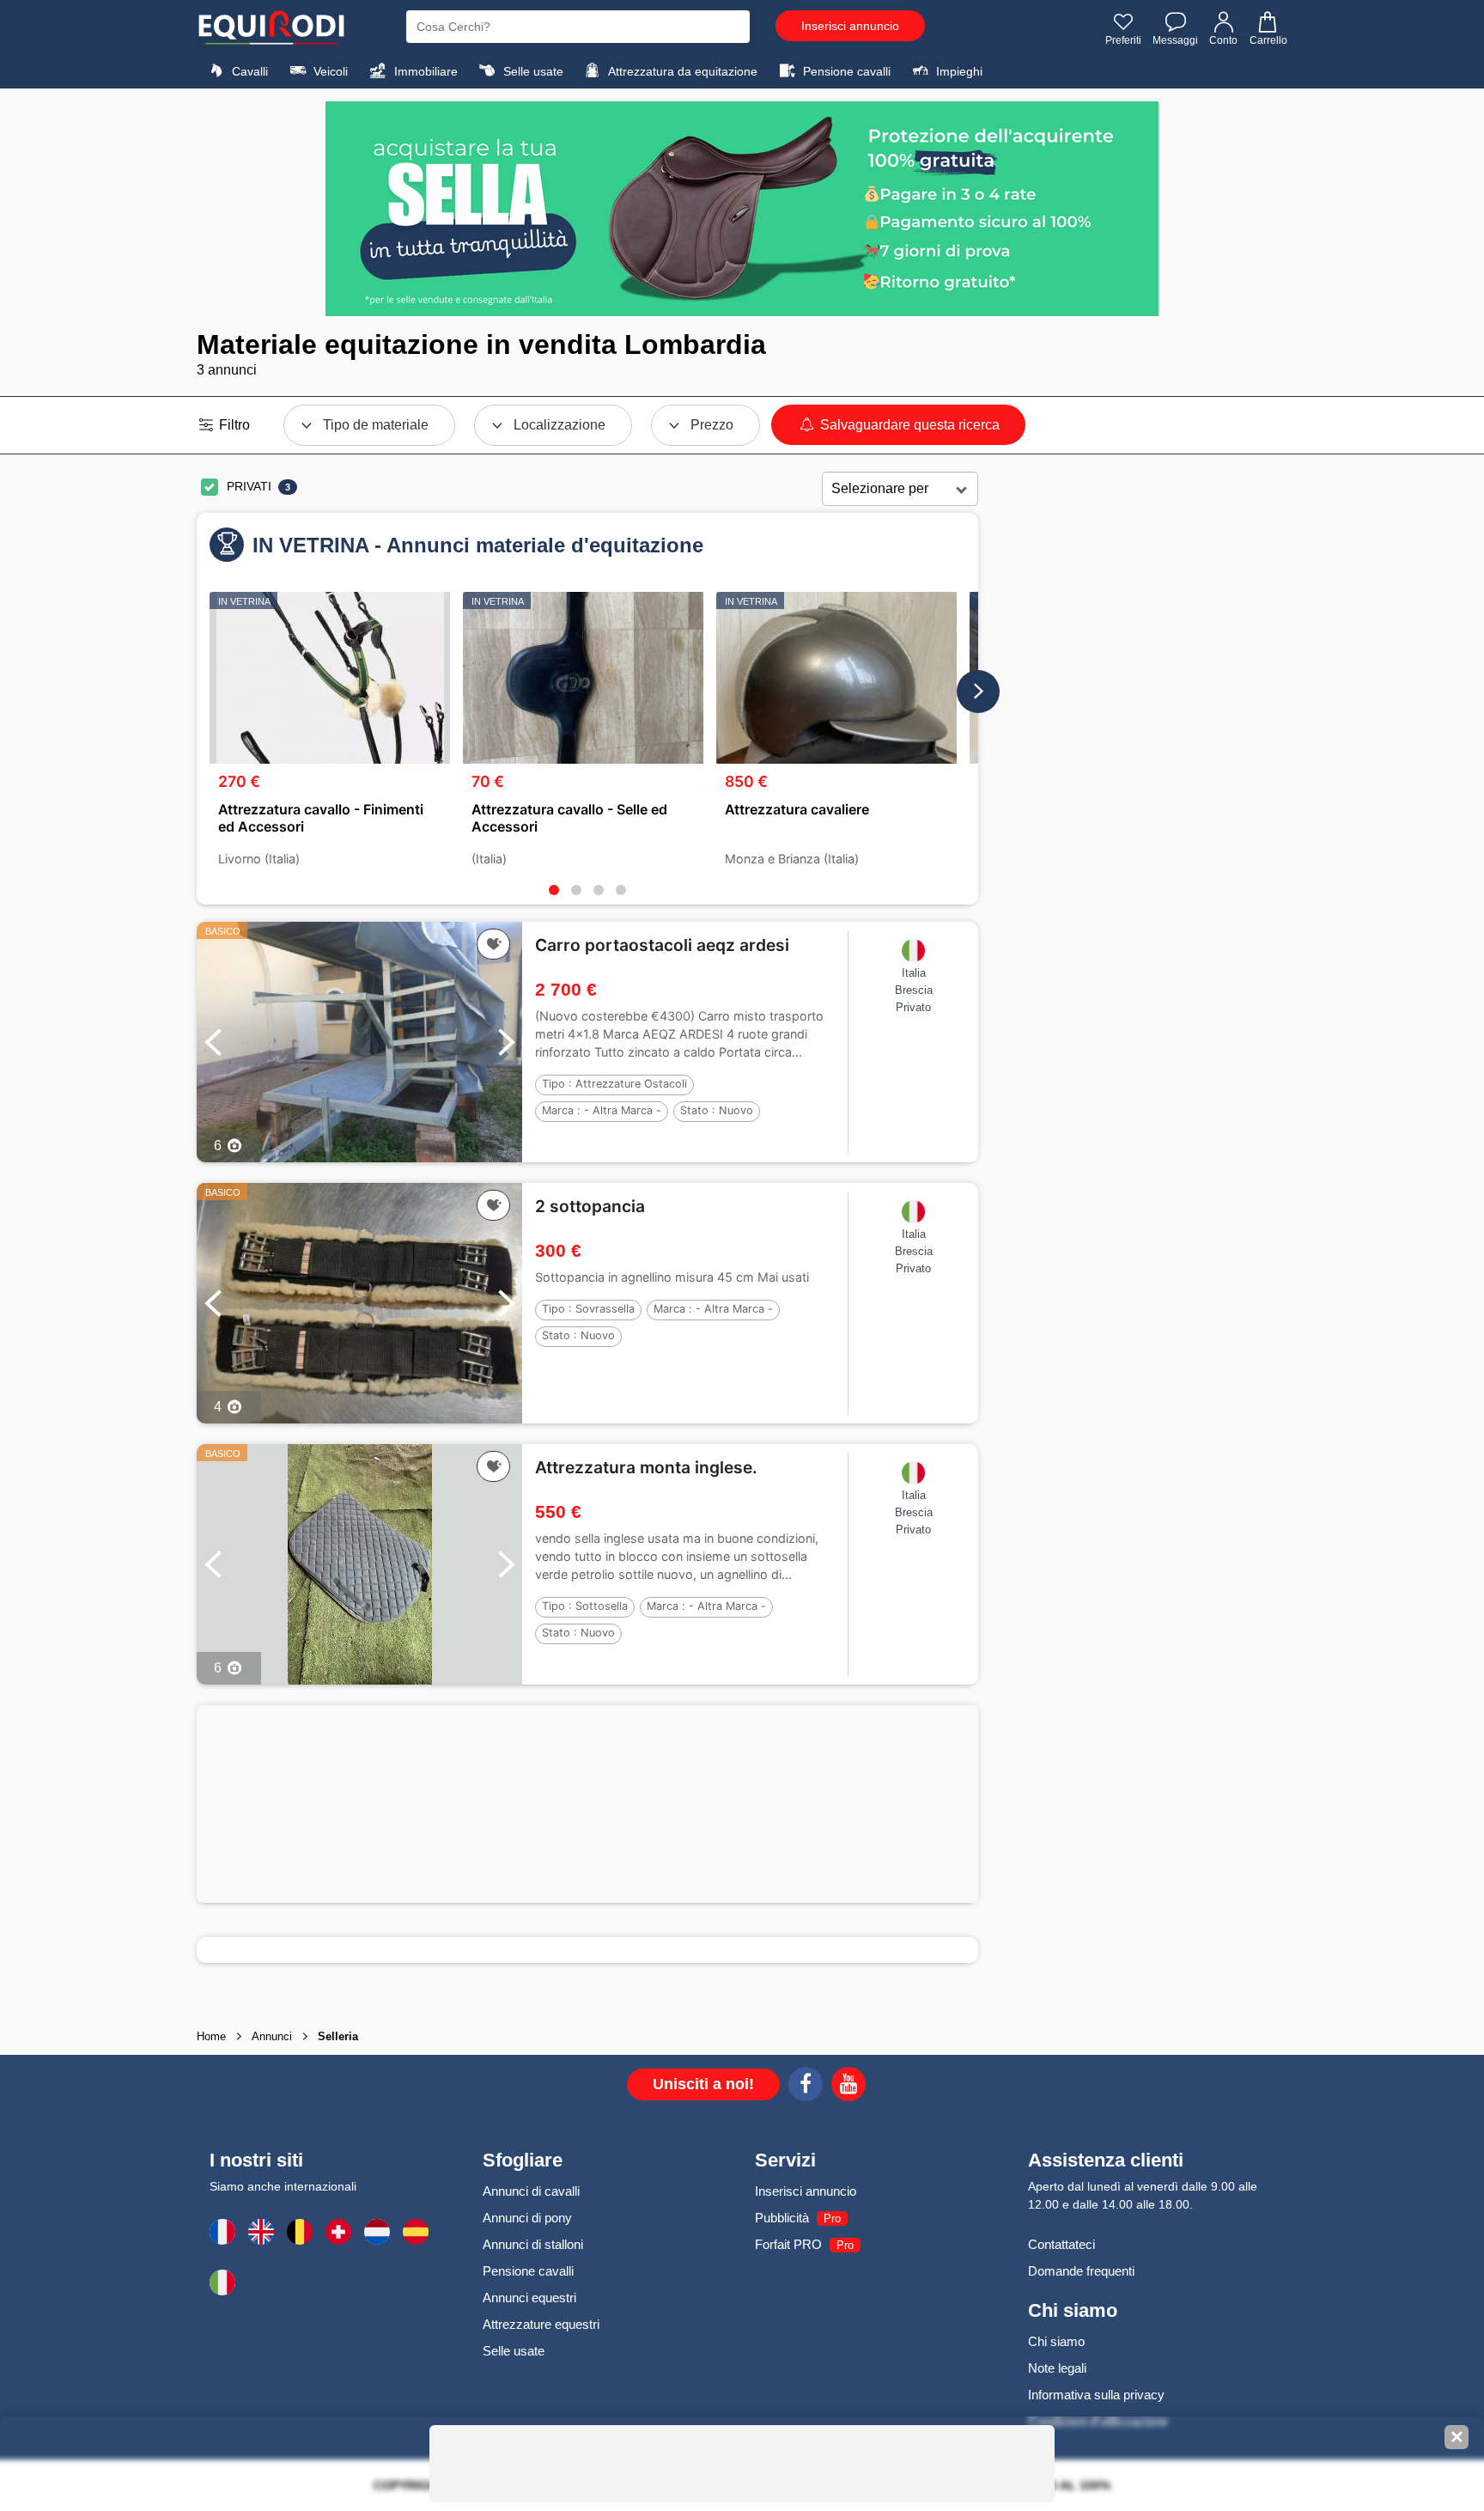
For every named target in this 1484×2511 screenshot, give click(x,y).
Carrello (1268, 40)
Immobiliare (424, 71)
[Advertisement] (587, 1804)
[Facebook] (806, 2087)
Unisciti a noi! (703, 2084)
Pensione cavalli (845, 71)
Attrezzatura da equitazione (681, 71)
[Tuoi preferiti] (493, 944)
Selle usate (532, 71)
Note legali (1057, 2368)
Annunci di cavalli (531, 2191)
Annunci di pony (527, 2218)
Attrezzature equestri (541, 2324)
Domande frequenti (1081, 2271)
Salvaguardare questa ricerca (908, 425)
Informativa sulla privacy (1096, 2395)
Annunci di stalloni (533, 2244)
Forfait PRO (788, 2244)
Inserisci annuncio (850, 26)
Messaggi (1175, 40)
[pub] (742, 209)
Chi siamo (1056, 2341)
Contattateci (1061, 2244)
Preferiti (1123, 40)
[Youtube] (848, 2087)
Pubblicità (782, 2218)
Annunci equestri (529, 2298)
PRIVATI (249, 486)
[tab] (554, 890)
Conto (1223, 40)
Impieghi (958, 71)
